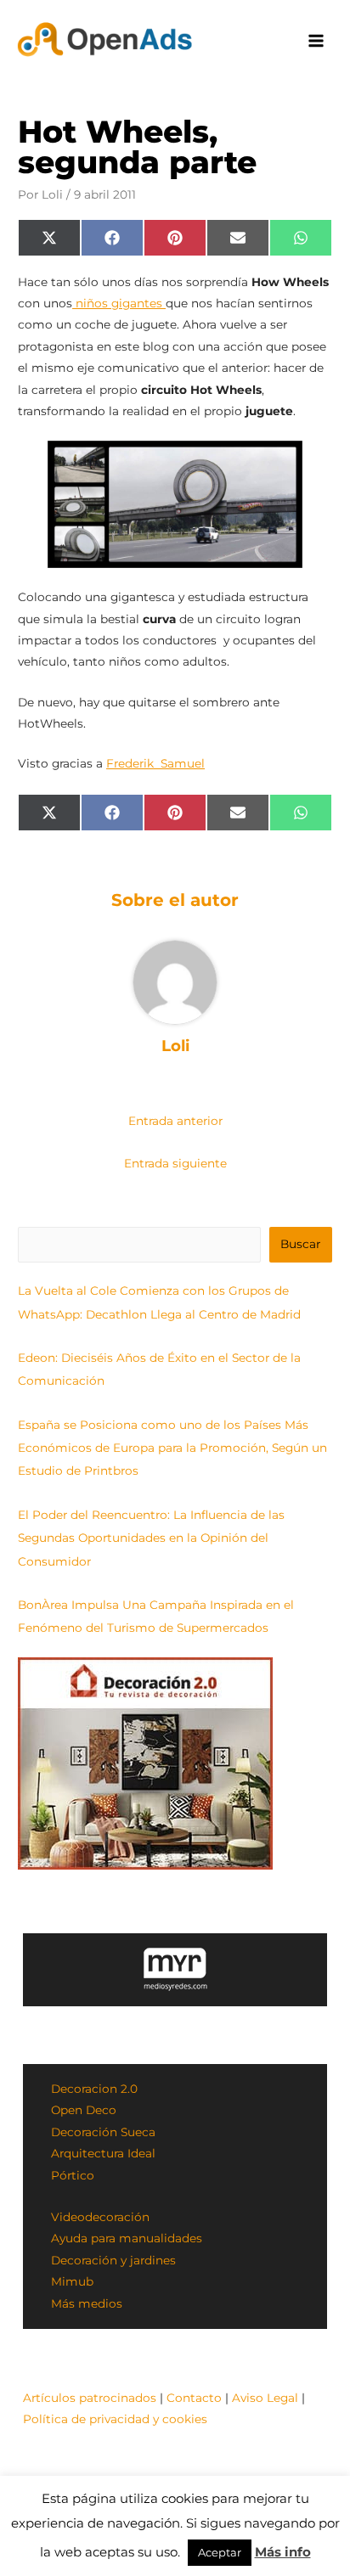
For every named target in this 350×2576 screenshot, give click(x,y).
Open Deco (84, 2110)
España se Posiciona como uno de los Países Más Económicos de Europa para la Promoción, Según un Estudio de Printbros (172, 1448)
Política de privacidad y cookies (115, 2419)
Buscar (300, 1244)
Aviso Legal (265, 2398)
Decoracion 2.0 (94, 2089)
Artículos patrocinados (90, 2398)
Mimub (72, 2281)
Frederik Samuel (155, 763)
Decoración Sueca (103, 2132)
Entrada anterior (175, 1121)
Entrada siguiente (175, 1163)
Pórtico (73, 2175)
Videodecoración (100, 2217)
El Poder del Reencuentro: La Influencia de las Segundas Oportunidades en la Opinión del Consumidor (151, 1538)
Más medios (87, 2303)
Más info (283, 2552)
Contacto (194, 2398)
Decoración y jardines (113, 2260)
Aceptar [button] (220, 2552)
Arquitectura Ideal (103, 2153)
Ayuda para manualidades (127, 2238)
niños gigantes (119, 303)
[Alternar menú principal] (316, 41)
